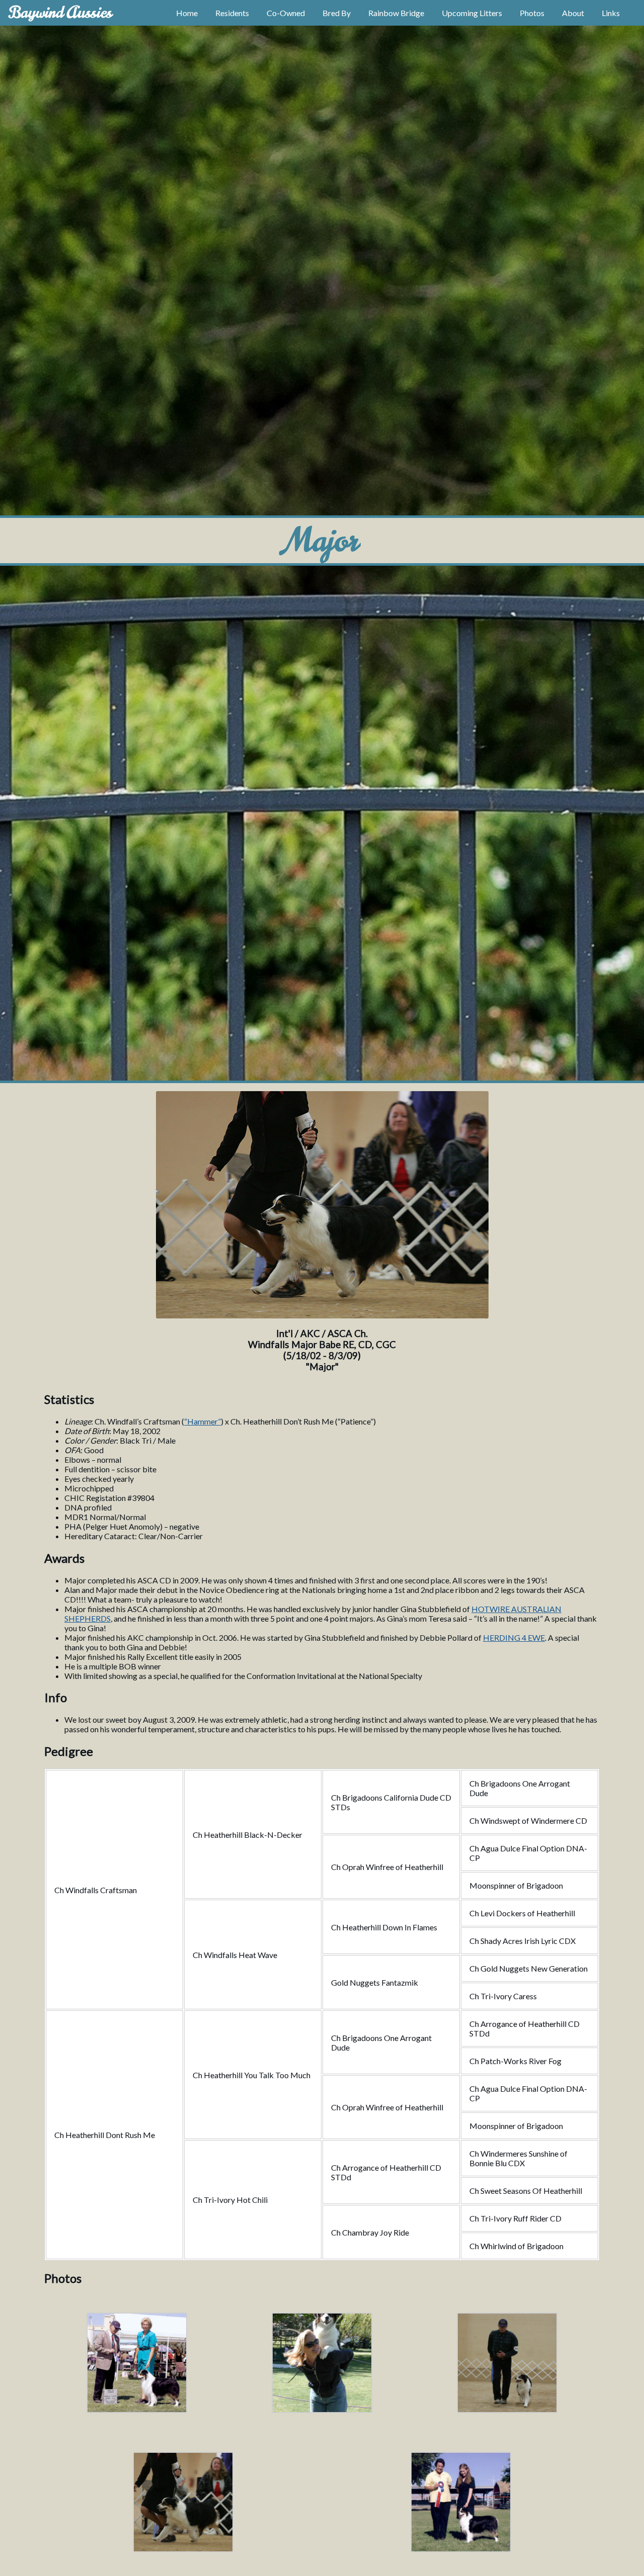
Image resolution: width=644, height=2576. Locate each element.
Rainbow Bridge (396, 13)
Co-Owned (286, 13)
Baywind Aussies (60, 12)
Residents (232, 13)
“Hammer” (203, 1421)
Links (611, 13)
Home (187, 13)
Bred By (337, 13)
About (573, 13)
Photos (532, 13)
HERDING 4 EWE (514, 1637)
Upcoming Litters (472, 13)
